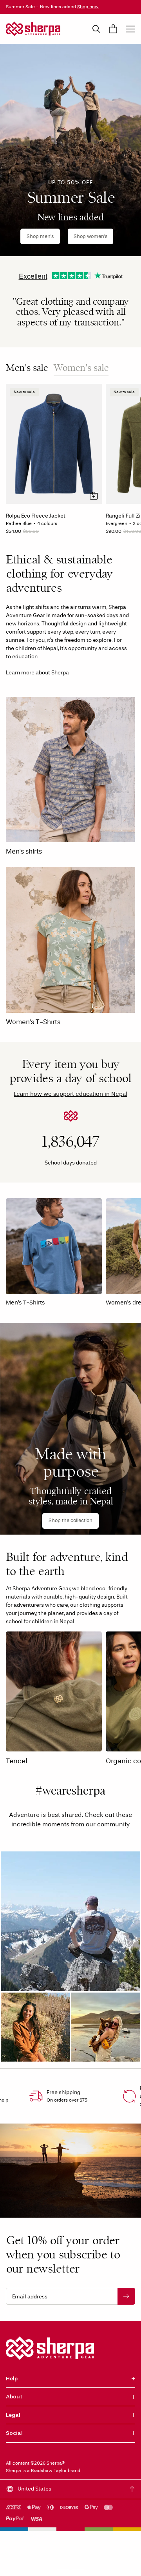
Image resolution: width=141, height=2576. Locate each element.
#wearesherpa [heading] (70, 1791)
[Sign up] (126, 2296)
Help (12, 2379)
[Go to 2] (78, 2570)
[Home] (33, 29)
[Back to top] (132, 2489)
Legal (13, 2415)
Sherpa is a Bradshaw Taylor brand (43, 2471)
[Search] (96, 29)
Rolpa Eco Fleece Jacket (36, 516)
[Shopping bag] (113, 29)
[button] (70, 1921)
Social (14, 2433)
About (14, 2397)
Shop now (88, 7)
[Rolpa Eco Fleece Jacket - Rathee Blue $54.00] (54, 444)
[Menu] (130, 29)
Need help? (117, 2562)
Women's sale (81, 368)
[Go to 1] (63, 2570)
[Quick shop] (94, 496)
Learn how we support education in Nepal (70, 1094)
